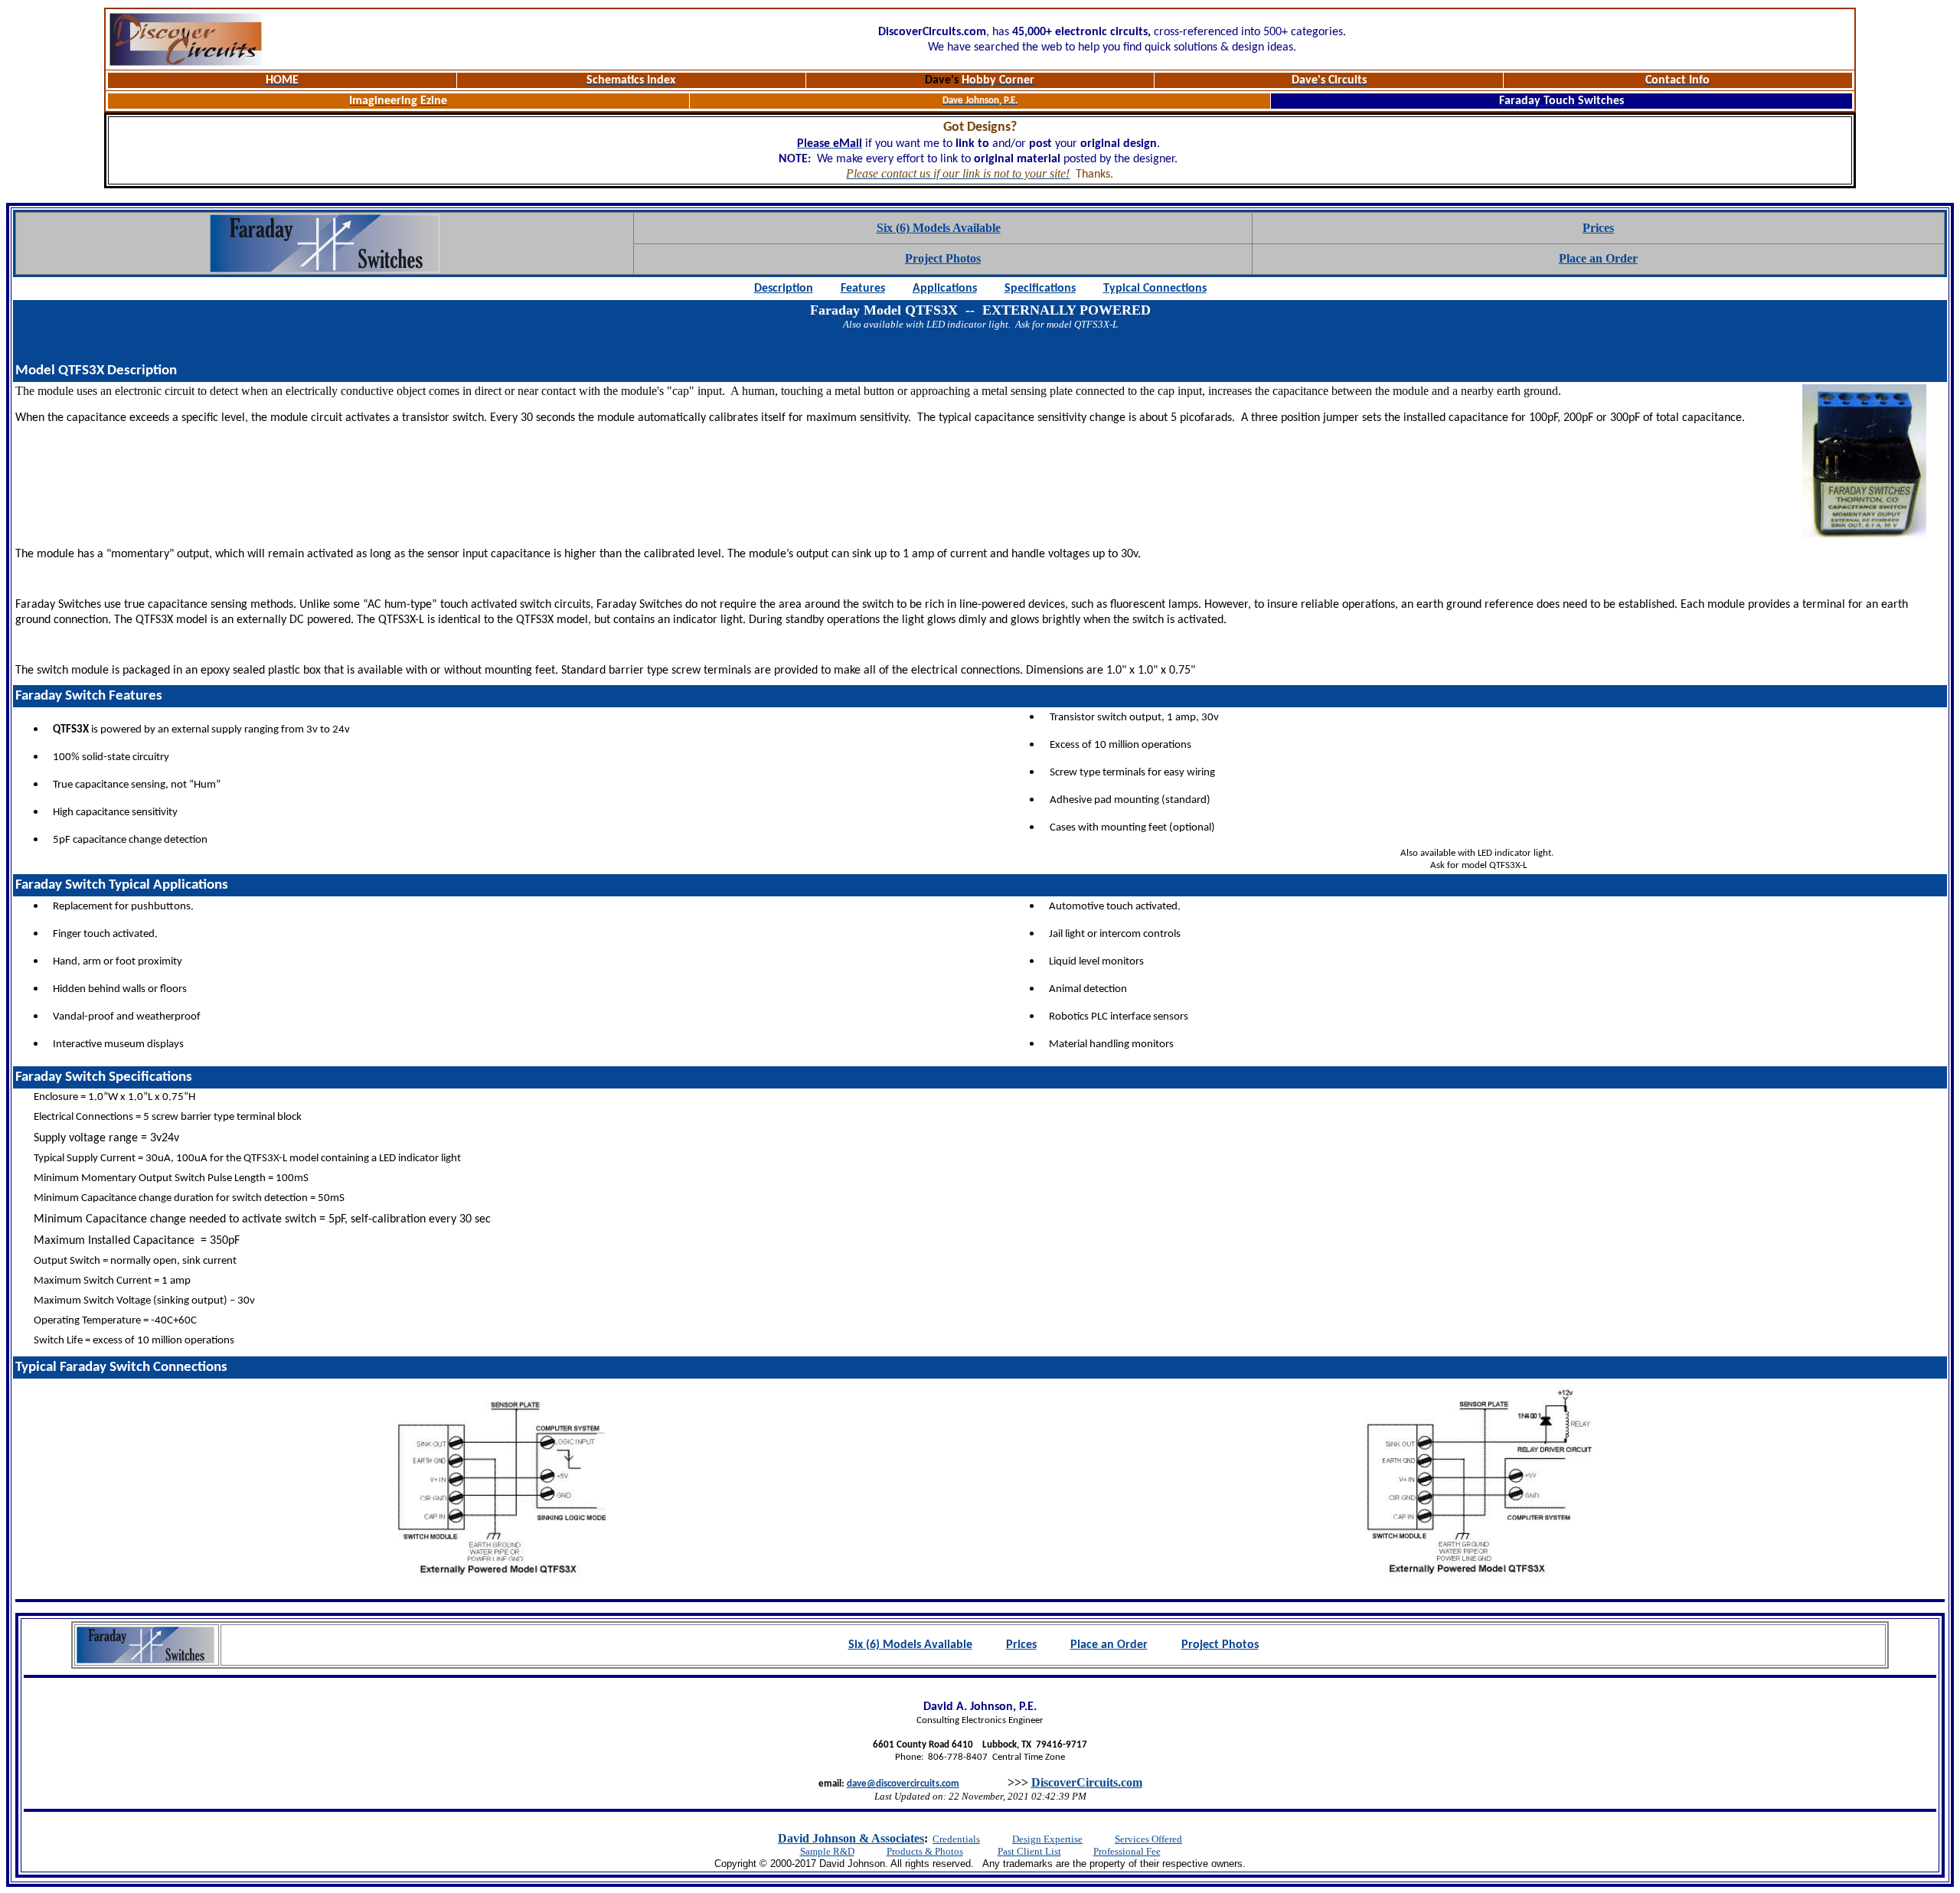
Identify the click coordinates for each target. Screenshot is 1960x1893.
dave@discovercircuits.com (903, 1784)
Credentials (956, 1839)
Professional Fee (1127, 1851)
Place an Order (1598, 258)
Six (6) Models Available (939, 228)
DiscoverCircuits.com (1087, 1782)
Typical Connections (1155, 289)
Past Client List (1029, 1851)
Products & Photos (925, 1851)
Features (863, 289)
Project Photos (943, 258)
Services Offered (1148, 1839)
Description (784, 289)
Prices (1598, 228)
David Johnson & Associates (851, 1838)
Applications (945, 289)
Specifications (1040, 289)
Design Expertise (1047, 1839)
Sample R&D (827, 1851)
